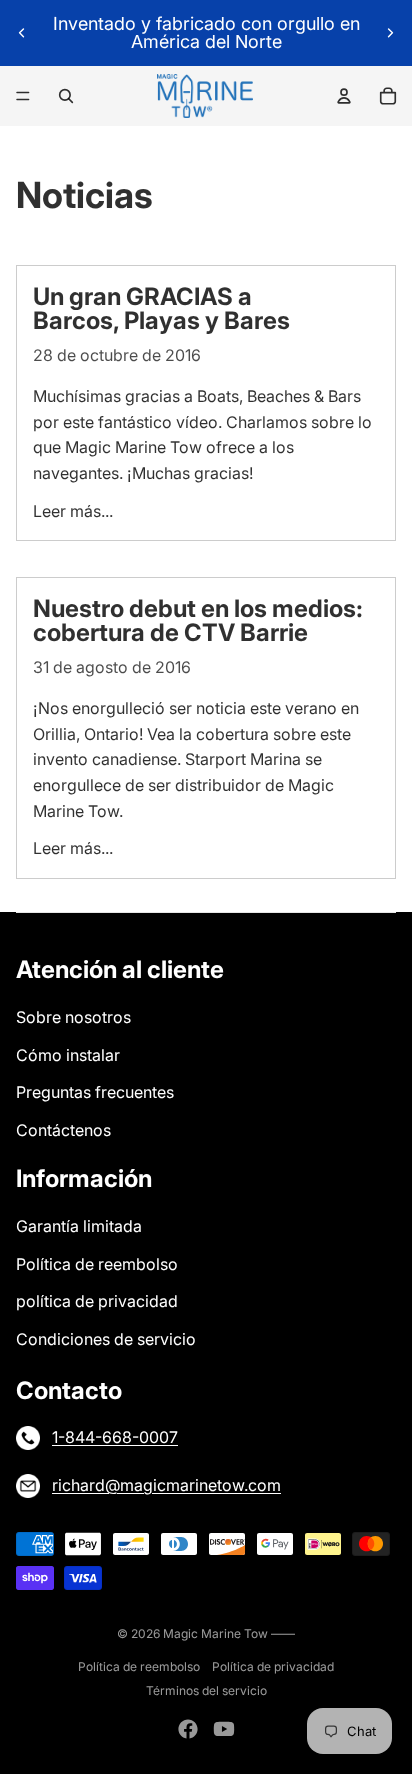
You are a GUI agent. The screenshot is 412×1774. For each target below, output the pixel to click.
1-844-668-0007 (115, 1437)
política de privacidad (97, 1301)
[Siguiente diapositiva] (390, 33)
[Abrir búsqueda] (66, 96)
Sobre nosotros (73, 1017)
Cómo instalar (68, 1055)
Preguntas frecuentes (95, 1092)
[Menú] (23, 96)
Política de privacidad (273, 1666)
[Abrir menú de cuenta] (344, 96)
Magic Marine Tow (217, 1633)
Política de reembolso (97, 1264)
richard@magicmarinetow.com (166, 1485)
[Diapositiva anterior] (22, 33)
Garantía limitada (79, 1226)
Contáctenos (63, 1130)
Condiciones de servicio (106, 1339)
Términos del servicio (206, 1690)
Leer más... (73, 511)
